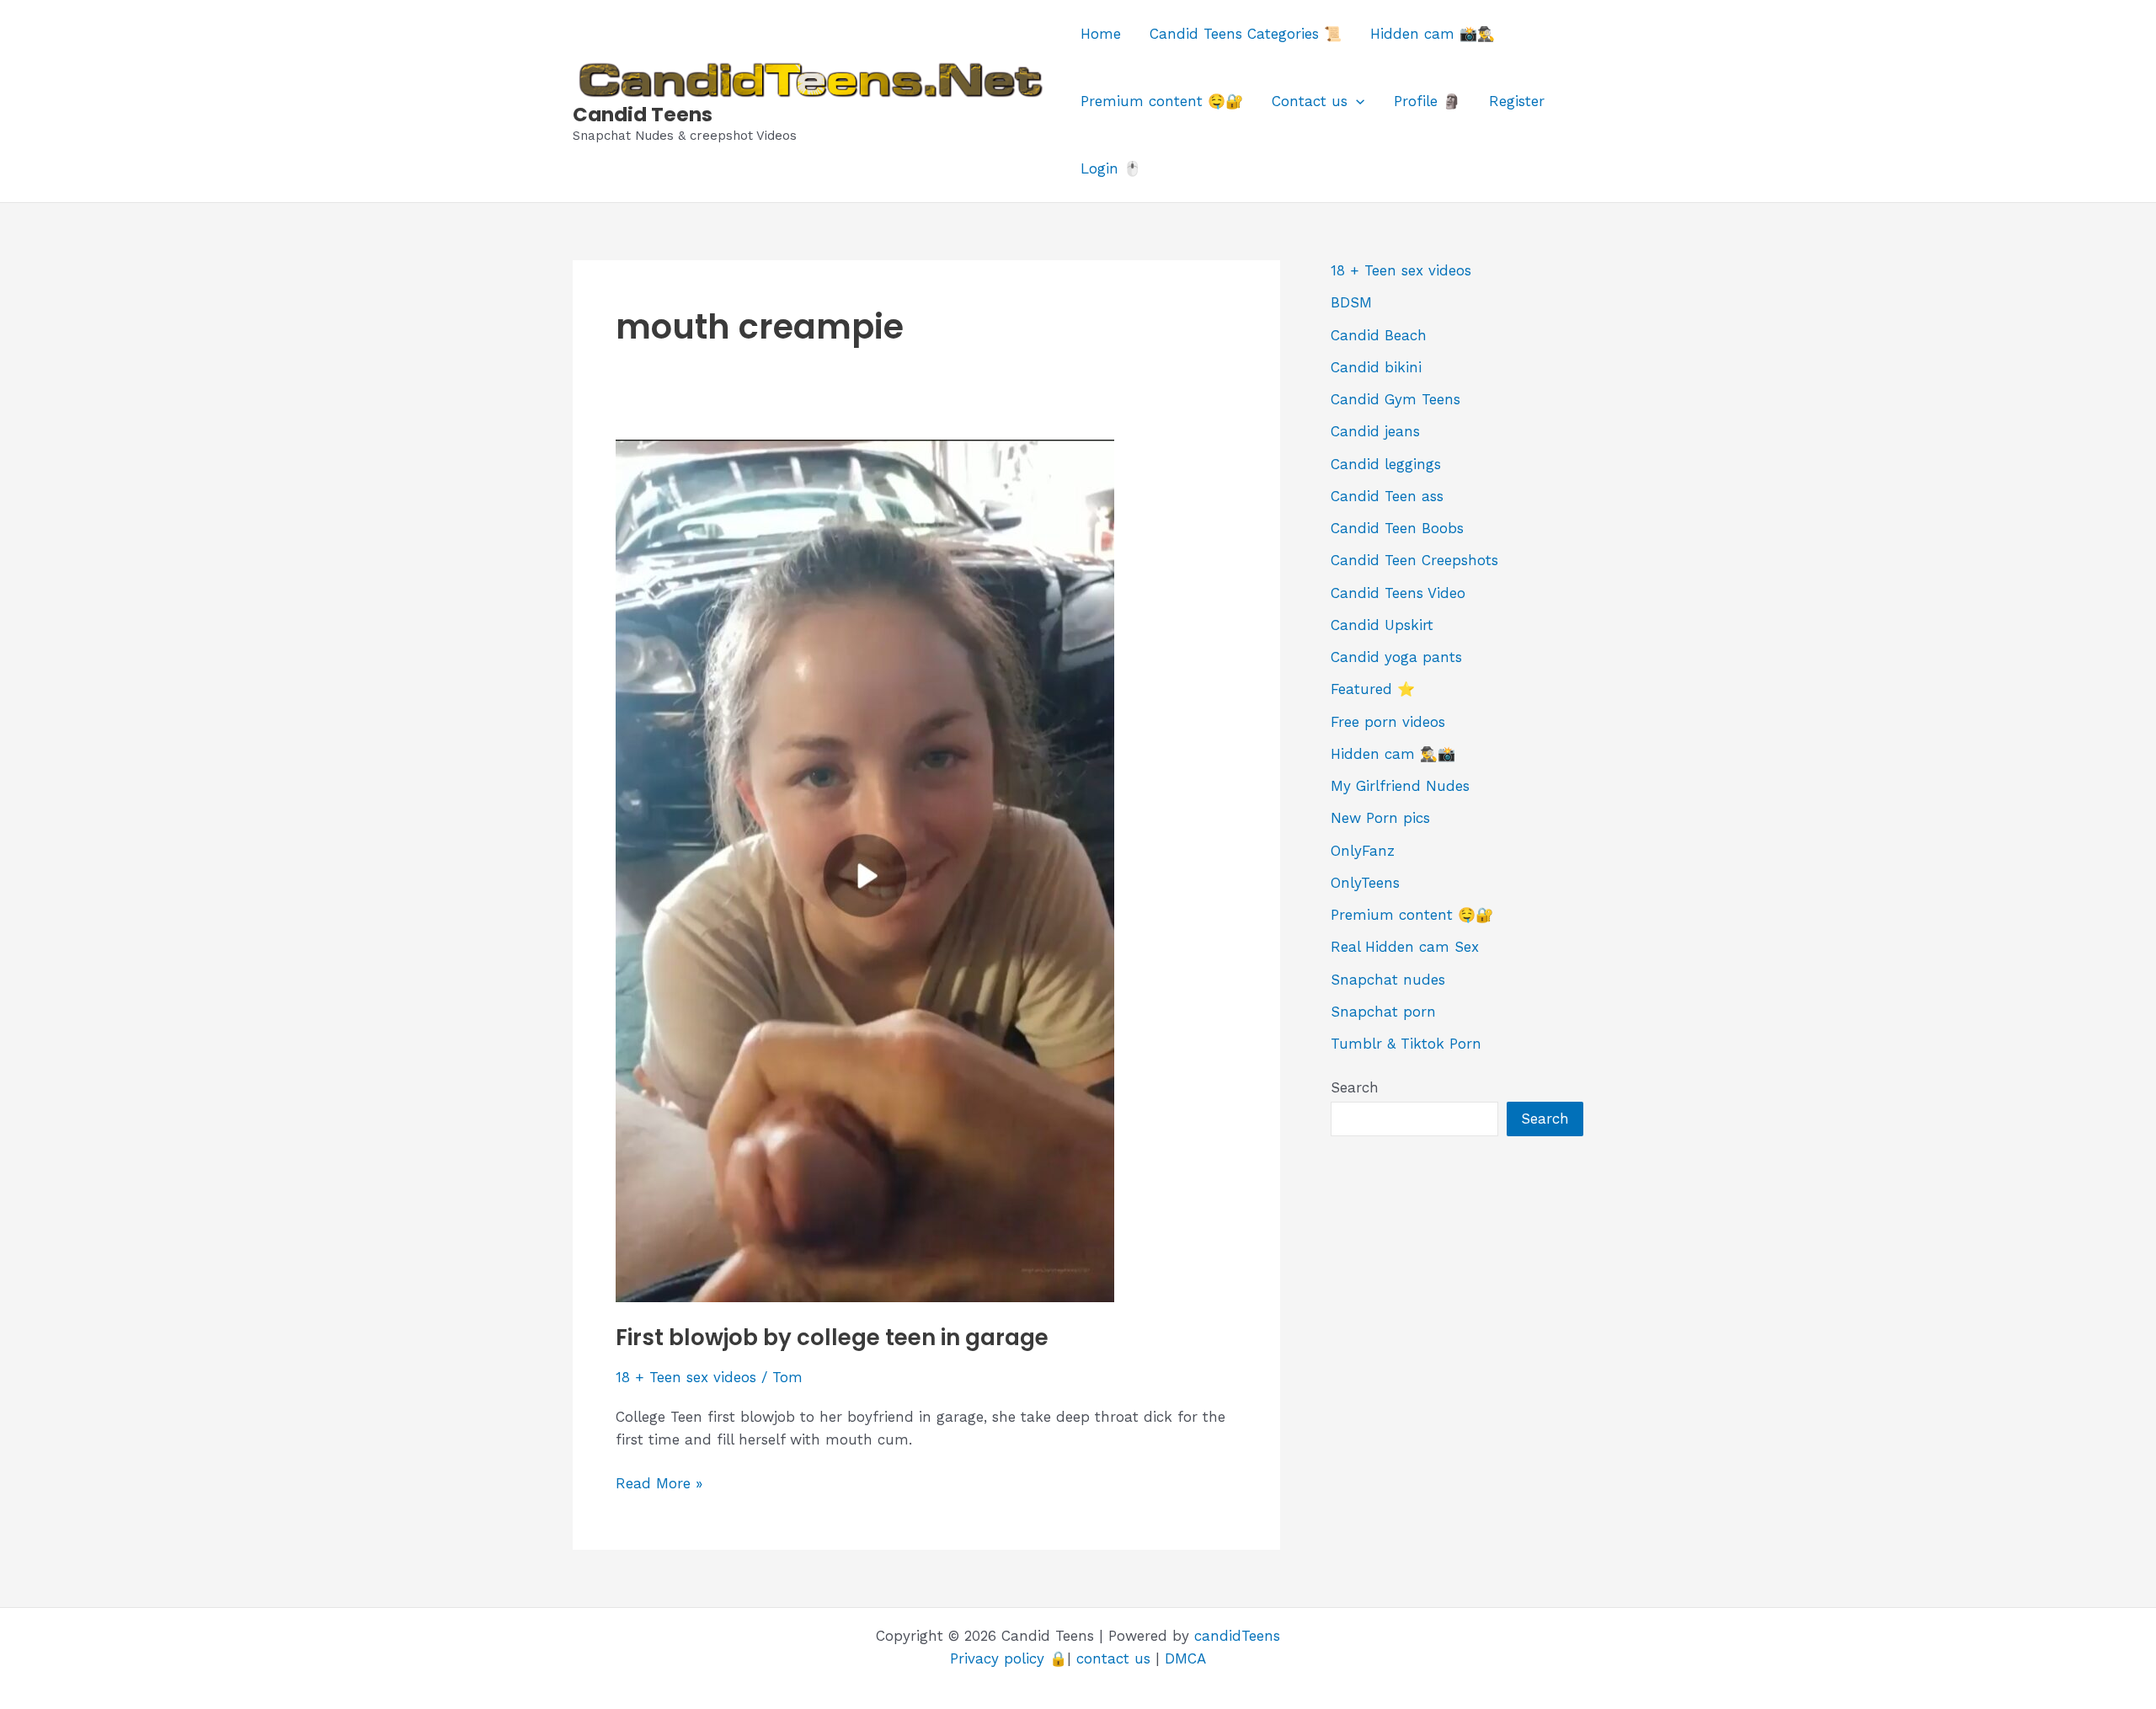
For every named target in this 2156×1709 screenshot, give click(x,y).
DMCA (1185, 1658)
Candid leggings (1386, 464)
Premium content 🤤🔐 (1162, 101)
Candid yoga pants (1396, 657)
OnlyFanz (1363, 851)
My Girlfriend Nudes (1400, 786)
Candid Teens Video (1398, 593)
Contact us (1310, 101)
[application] (1356, 101)
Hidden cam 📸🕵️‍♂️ (1433, 34)
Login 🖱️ (1111, 168)
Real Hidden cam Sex (1405, 947)
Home (1101, 34)
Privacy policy (997, 1658)
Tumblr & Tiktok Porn (1406, 1044)
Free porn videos (1388, 722)
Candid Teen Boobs (1397, 528)
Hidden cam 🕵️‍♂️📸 (1393, 754)
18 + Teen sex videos (686, 1377)
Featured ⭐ (1373, 689)
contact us (1113, 1658)
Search (1355, 1087)
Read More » (659, 1485)
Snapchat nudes (1388, 980)
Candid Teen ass (1387, 496)
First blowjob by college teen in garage (832, 1338)
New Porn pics (1380, 818)
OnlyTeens (1365, 883)
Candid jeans (1375, 431)
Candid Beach (1379, 335)
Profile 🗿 (1427, 101)
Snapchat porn (1383, 1012)
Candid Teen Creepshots (1414, 560)
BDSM (1351, 302)
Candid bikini (1376, 367)
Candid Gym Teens (1396, 399)
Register (1517, 101)
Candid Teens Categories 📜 (1246, 34)
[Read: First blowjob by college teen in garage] (865, 869)
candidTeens (1237, 1636)
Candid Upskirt (1382, 625)
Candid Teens (643, 115)
